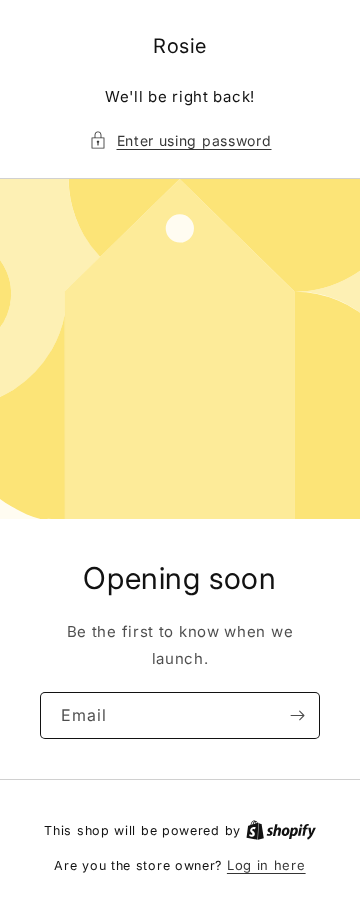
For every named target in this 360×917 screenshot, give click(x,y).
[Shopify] (281, 830)
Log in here (266, 865)
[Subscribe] (297, 715)
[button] (180, 140)
